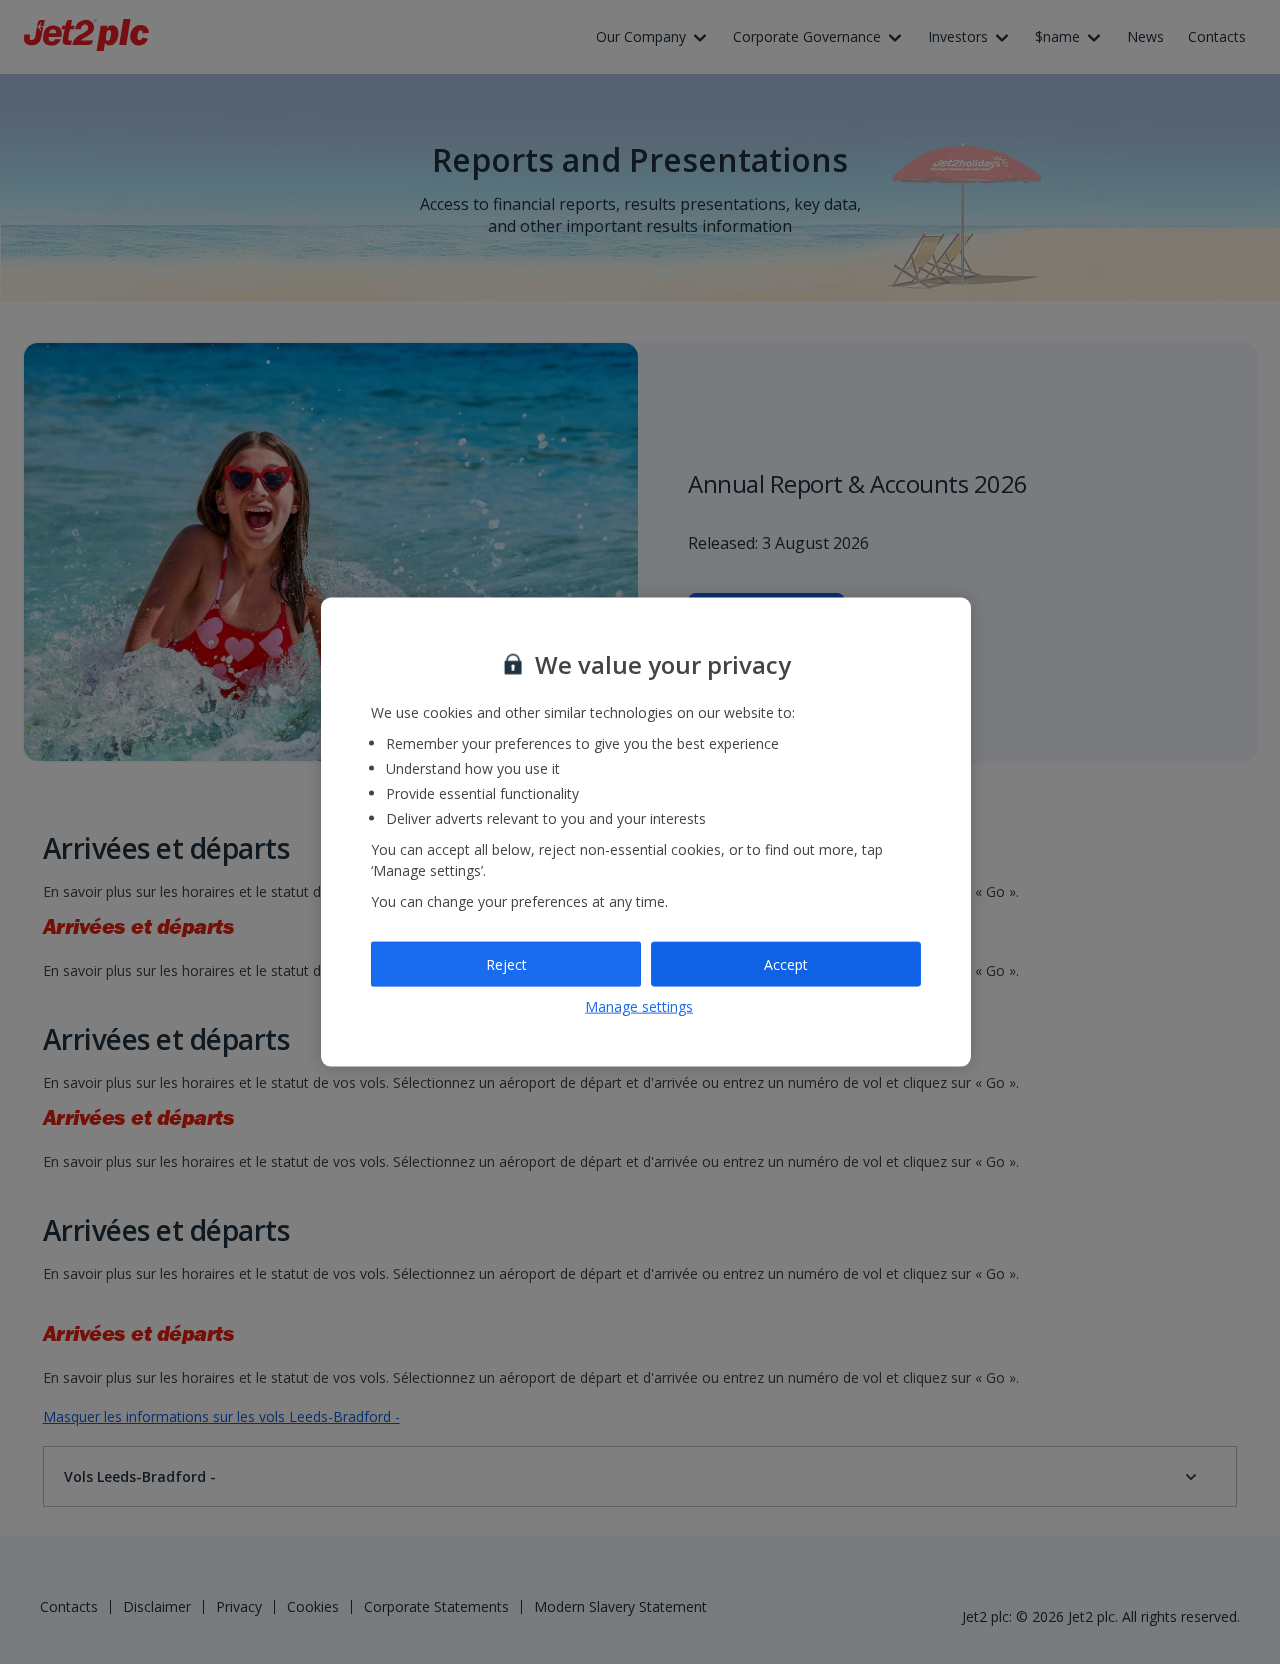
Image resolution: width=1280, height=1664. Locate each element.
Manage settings (639, 1006)
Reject (506, 963)
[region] (646, 832)
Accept (786, 963)
